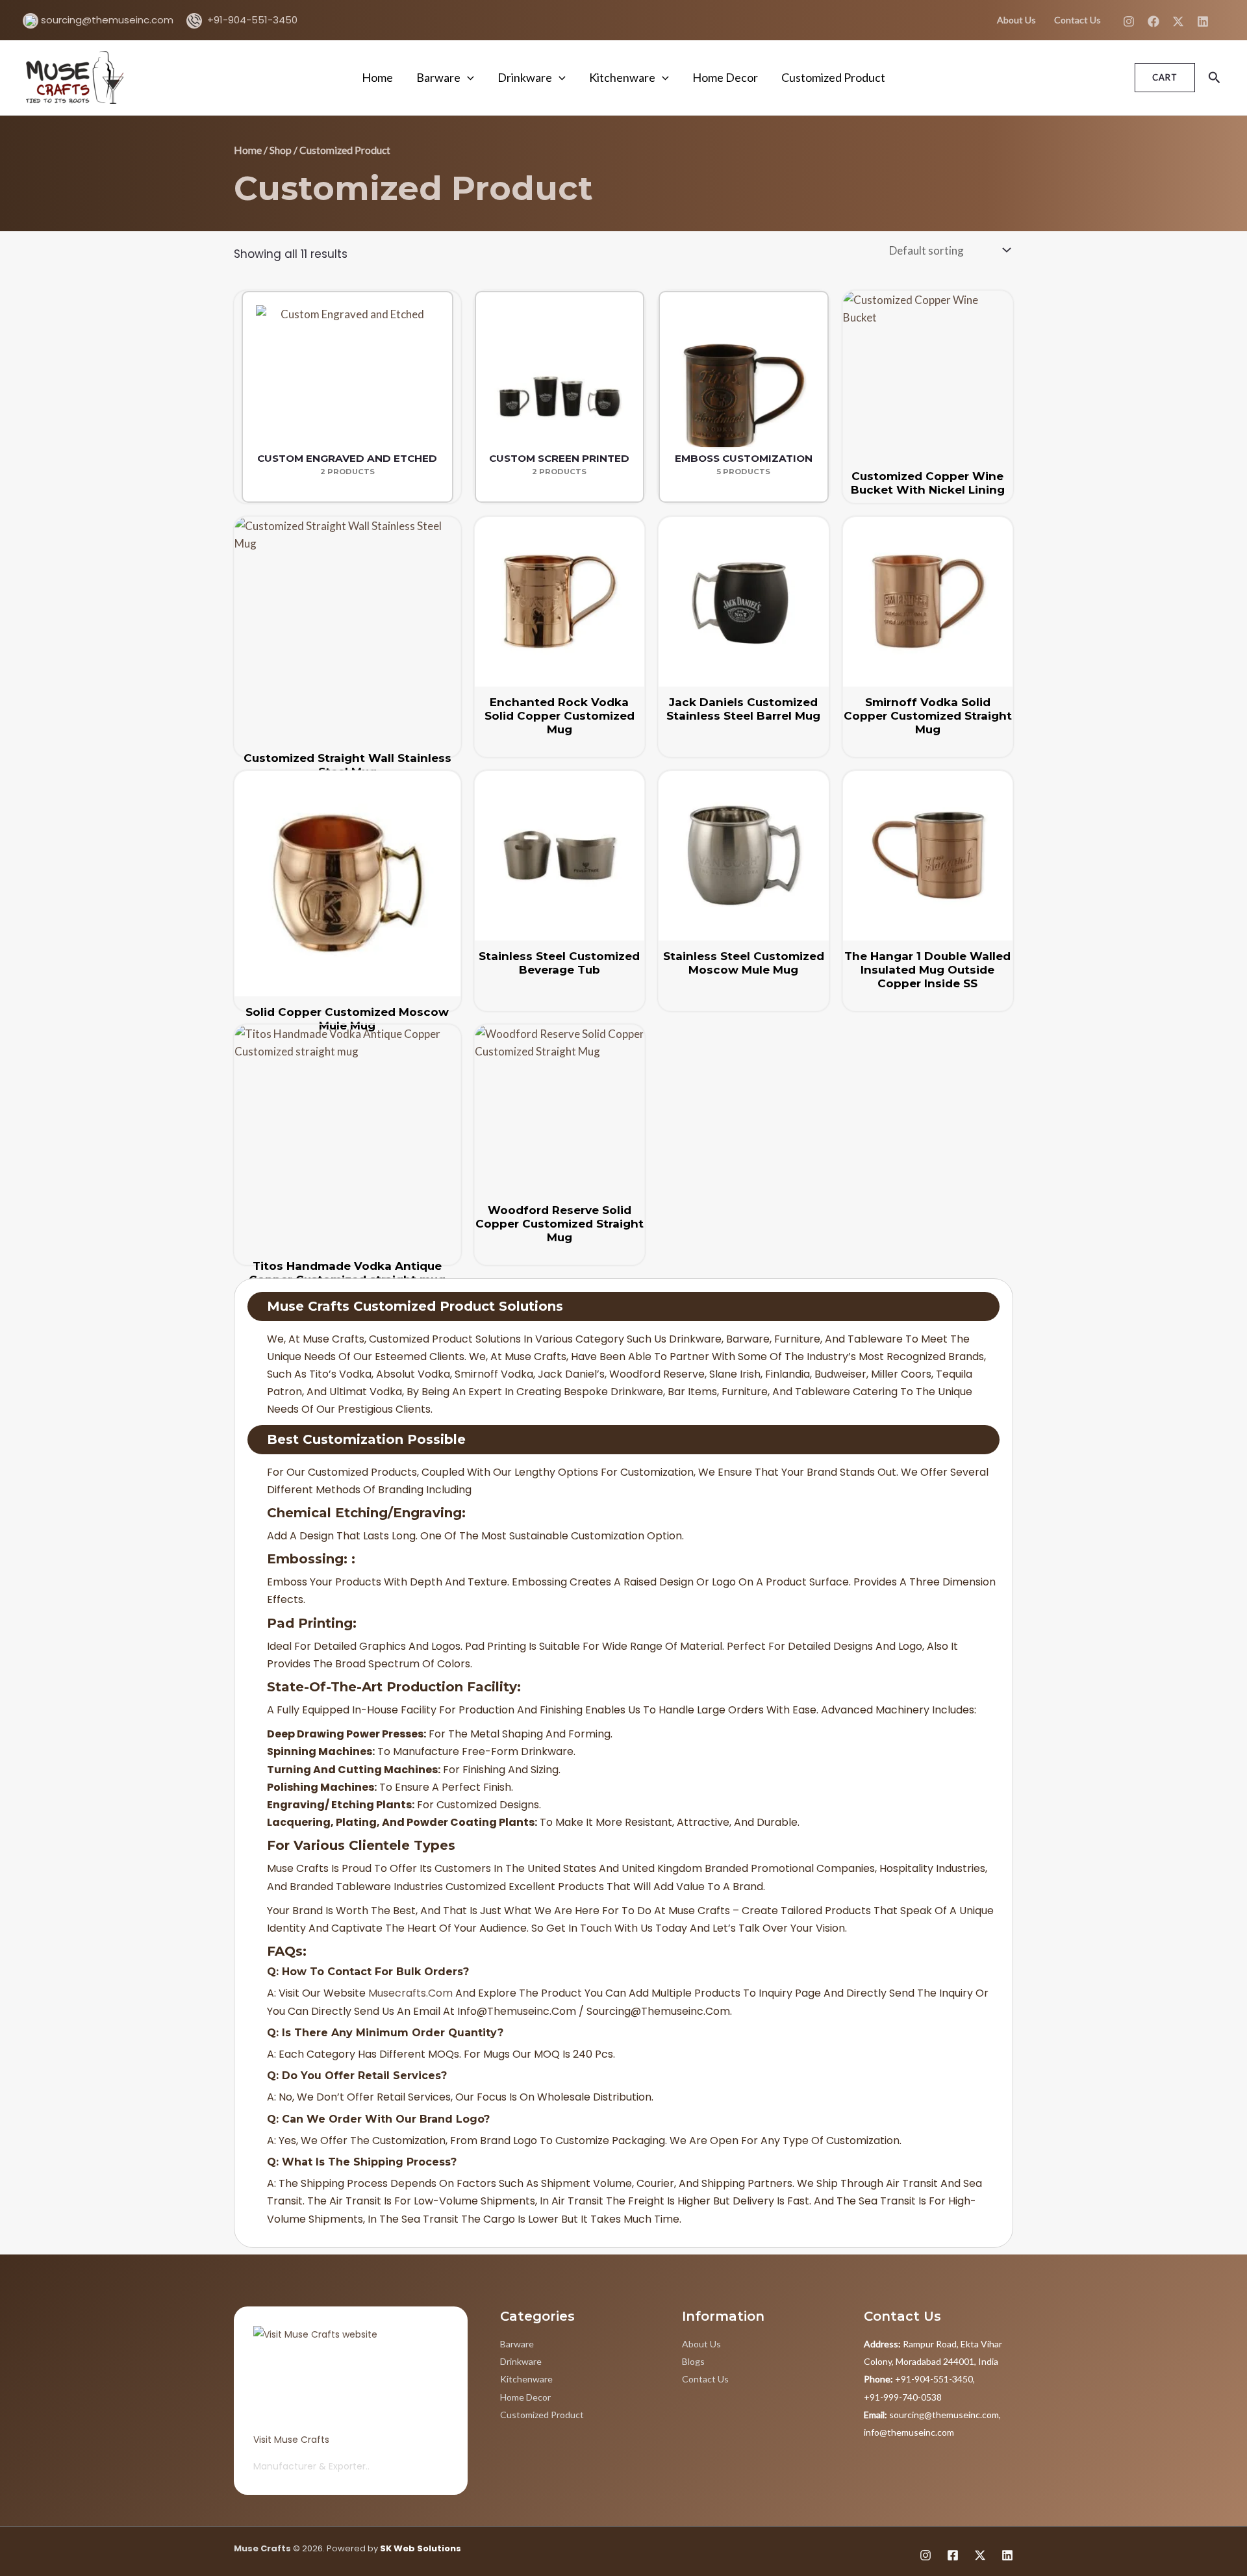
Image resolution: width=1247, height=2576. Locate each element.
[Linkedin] (1203, 21)
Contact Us (1077, 20)
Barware (438, 77)
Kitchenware (622, 77)
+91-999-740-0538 (903, 2397)
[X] (1178, 21)
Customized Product (833, 77)
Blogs (693, 2361)
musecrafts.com (410, 1993)
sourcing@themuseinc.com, (932, 2415)
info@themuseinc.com (909, 2432)
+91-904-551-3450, (919, 2379)
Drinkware (525, 77)
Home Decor (725, 77)
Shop (281, 150)
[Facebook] (1153, 21)
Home (377, 77)
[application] (467, 77)
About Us (1016, 20)
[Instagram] (1129, 21)
